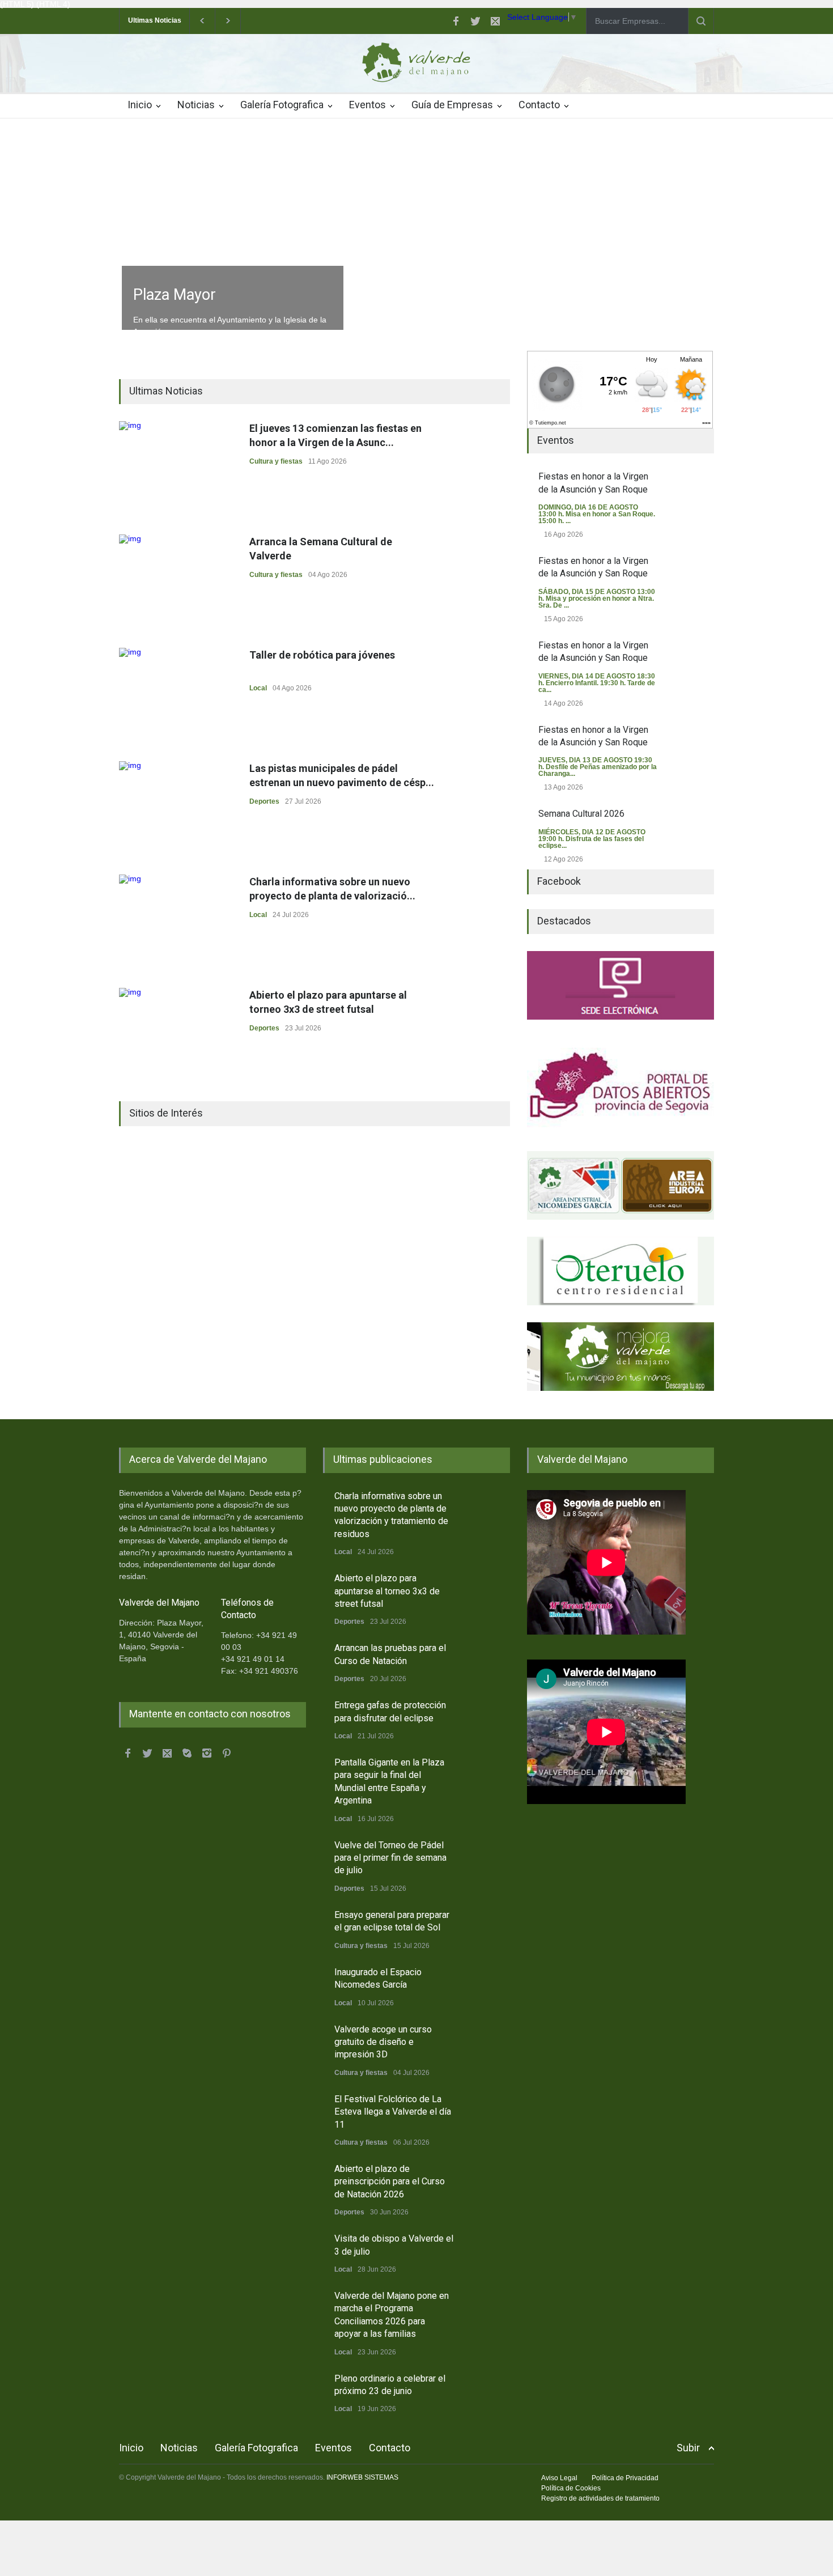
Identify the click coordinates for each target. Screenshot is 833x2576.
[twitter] (475, 21)
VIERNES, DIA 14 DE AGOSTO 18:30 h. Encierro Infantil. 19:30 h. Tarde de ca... (597, 683)
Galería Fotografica (282, 105)
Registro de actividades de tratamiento (600, 2498)
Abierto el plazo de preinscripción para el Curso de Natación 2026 (390, 2182)
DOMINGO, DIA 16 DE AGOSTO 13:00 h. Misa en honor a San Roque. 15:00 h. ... (597, 514)
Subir (688, 2448)
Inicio (140, 105)
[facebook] (456, 21)
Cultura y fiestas (276, 461)
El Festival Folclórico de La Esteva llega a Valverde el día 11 (393, 2112)
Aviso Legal (559, 2478)
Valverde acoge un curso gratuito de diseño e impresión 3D (383, 2042)
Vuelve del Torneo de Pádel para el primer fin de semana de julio (390, 1858)
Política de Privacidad (625, 2478)
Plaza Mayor (175, 295)
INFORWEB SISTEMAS (362, 2477)
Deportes (264, 801)
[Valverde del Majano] (416, 65)
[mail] (495, 21)
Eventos (367, 105)
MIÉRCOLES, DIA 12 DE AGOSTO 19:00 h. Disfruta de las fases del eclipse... (592, 839)
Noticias (196, 105)
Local (258, 688)
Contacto (539, 105)
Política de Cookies (571, 2488)
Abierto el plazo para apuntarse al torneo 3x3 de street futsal (387, 1591)
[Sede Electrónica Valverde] (620, 985)
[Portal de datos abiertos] (620, 1085)
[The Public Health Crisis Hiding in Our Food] (620, 1185)
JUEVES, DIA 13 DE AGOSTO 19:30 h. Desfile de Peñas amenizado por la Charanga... (598, 767)
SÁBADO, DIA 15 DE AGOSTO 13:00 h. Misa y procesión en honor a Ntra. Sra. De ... (597, 599)
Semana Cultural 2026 (581, 814)
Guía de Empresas (452, 105)
